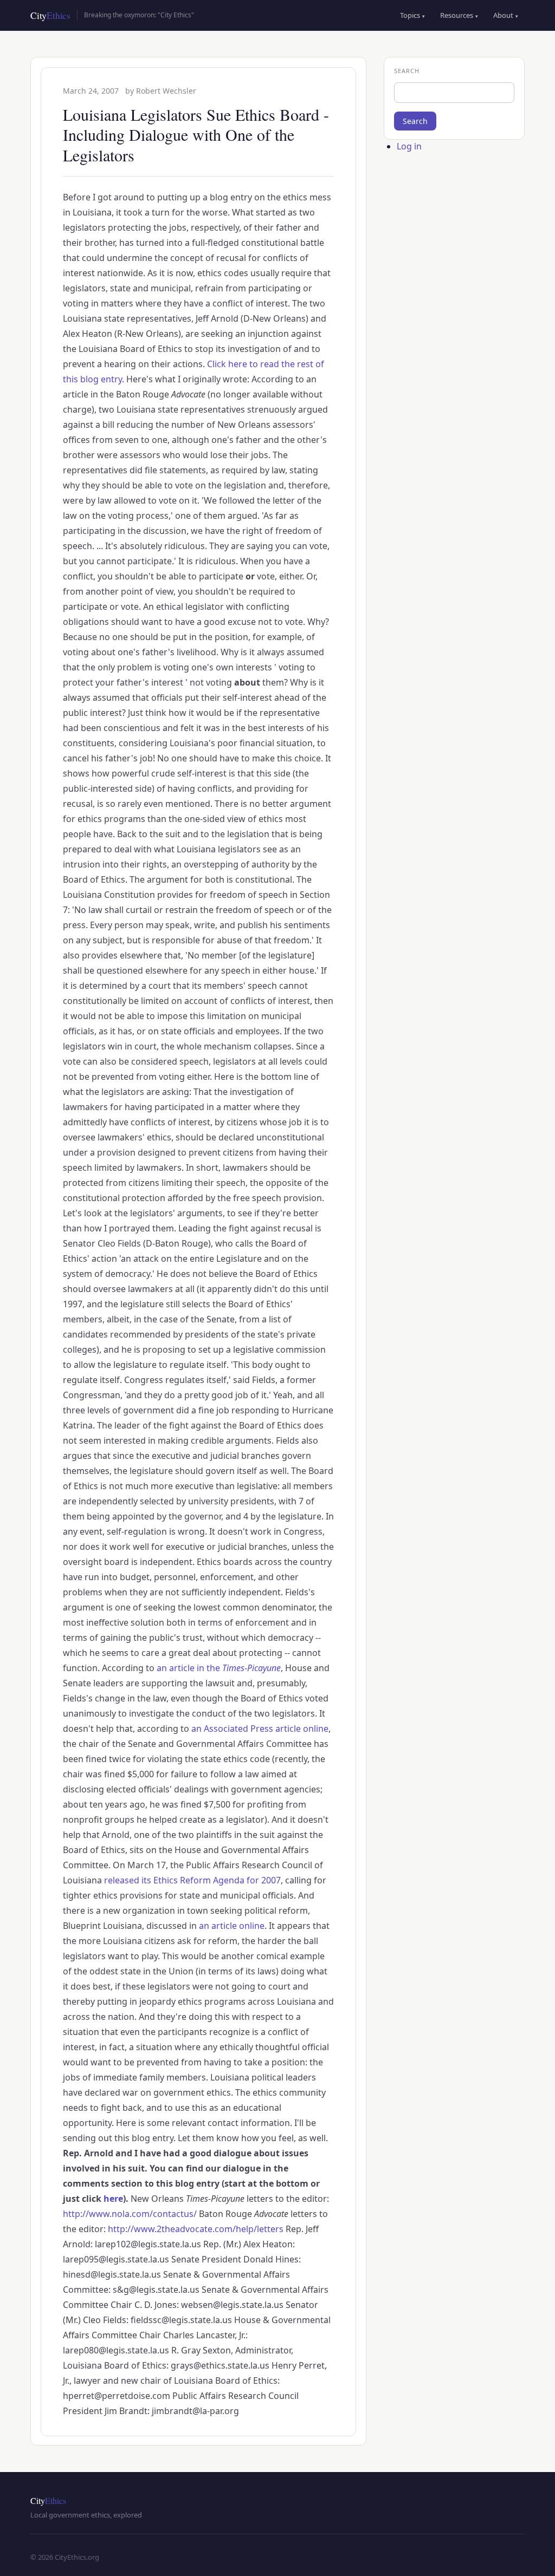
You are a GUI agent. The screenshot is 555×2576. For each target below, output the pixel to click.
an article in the (219, 1668)
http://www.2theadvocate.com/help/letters (196, 2229)
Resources (459, 15)
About (506, 15)
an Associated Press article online (260, 1729)
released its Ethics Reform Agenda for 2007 (192, 1880)
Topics (412, 15)
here (113, 2199)
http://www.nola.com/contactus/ (130, 2214)
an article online (232, 1926)
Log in (409, 146)
